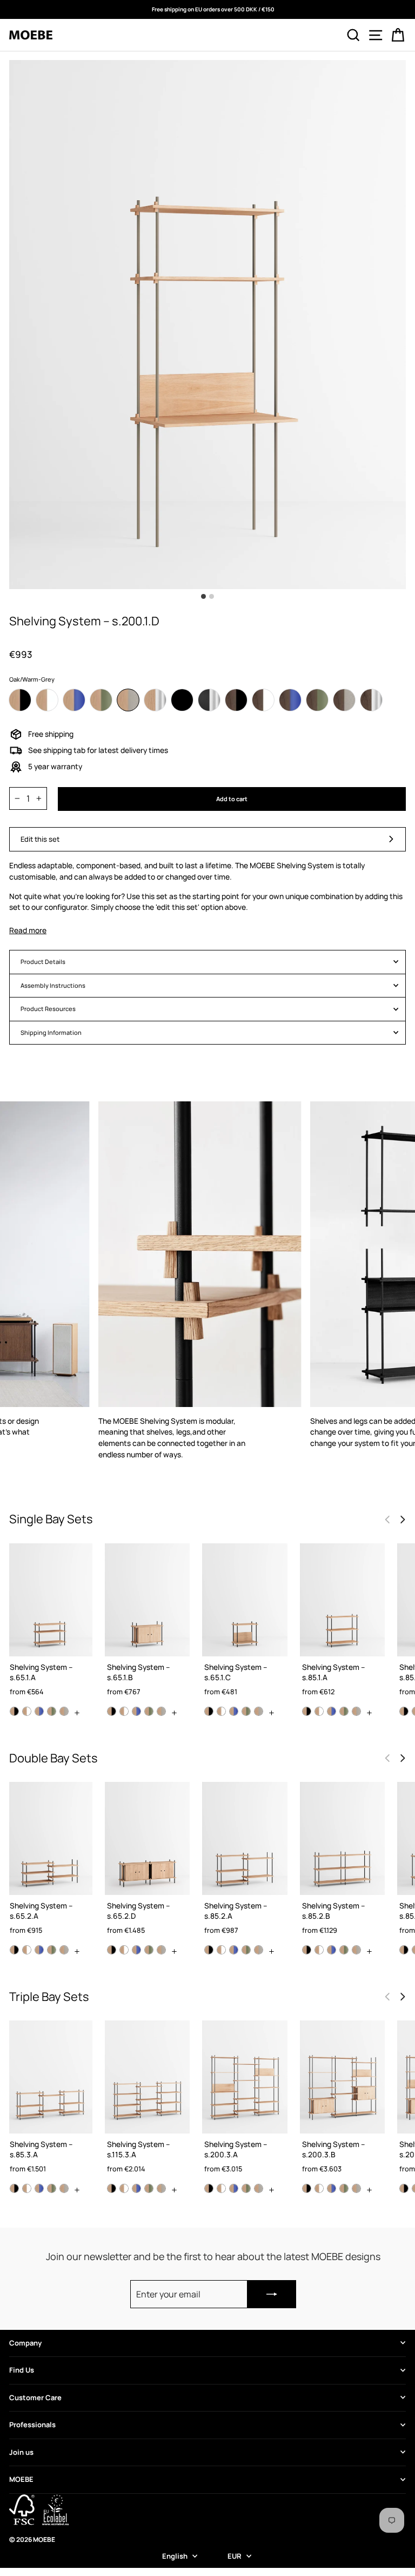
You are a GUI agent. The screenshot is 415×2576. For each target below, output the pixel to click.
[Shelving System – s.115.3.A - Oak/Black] (112, 2188)
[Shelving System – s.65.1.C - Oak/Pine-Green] (246, 1711)
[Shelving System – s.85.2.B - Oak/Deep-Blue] (332, 1950)
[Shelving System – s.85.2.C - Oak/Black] (404, 1950)
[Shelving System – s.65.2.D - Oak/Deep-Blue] (136, 1950)
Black (182, 700)
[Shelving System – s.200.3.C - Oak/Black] (404, 2188)
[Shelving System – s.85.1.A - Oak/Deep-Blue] (332, 1711)
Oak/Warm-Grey (128, 700)
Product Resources (48, 1009)
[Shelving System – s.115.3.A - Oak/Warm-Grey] (161, 2188)
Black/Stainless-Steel (209, 700)
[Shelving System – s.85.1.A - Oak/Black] (307, 1711)
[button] (403, 1520)
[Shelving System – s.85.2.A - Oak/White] (221, 1950)
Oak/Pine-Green (101, 700)
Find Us (22, 2370)
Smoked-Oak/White (263, 700)
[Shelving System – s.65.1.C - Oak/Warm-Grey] (259, 1711)
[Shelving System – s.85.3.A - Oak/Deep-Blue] (39, 2188)
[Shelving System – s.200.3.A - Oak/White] (221, 2188)
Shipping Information (51, 1032)
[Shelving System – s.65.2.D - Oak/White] (124, 1950)
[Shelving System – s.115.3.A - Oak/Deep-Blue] (136, 2188)
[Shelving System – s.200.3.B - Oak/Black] (307, 2188)
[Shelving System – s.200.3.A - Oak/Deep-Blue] (234, 2188)
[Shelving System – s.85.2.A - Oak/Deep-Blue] (234, 1950)
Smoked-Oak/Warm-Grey (344, 700)
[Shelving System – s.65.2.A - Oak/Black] (14, 1950)
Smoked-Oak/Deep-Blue (290, 700)
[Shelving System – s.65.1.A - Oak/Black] (14, 1711)
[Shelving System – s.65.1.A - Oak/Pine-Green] (52, 1711)
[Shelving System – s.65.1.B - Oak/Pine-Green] (149, 1711)
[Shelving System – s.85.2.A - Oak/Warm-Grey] (259, 1950)
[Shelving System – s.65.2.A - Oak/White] (27, 1950)
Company (25, 2343)
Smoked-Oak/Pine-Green (317, 700)
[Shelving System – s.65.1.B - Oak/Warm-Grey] (161, 1711)
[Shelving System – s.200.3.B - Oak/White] (319, 2188)
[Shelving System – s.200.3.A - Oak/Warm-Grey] (259, 2188)
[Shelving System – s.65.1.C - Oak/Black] (209, 1711)
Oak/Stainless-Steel (155, 700)
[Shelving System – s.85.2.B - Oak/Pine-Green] (344, 1950)
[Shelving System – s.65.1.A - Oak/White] (27, 1711)
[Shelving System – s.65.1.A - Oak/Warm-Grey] (64, 1711)
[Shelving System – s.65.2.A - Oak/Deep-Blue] (39, 1950)
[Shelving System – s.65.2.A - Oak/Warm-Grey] (64, 1950)
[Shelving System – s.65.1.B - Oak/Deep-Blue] (136, 1711)
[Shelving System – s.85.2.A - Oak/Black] (209, 1950)
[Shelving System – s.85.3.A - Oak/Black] (14, 2188)
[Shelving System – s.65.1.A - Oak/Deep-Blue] (39, 1711)
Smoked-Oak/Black (236, 700)
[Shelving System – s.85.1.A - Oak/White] (319, 1711)
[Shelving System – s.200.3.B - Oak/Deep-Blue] (332, 2188)
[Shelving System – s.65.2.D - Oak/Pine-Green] (149, 1950)
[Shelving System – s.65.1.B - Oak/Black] (112, 1711)
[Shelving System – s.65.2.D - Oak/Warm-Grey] (161, 1950)
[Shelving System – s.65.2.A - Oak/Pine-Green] (52, 1950)
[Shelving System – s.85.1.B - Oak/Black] (404, 1711)
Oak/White (47, 700)
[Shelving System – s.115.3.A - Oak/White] (124, 2188)
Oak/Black (20, 700)
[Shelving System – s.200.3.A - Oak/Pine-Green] (246, 2188)
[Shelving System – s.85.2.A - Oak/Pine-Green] (246, 1950)
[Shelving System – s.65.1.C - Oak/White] (221, 1711)
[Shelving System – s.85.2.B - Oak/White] (319, 1950)
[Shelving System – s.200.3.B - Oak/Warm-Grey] (356, 2188)
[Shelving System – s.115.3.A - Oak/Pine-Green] (149, 2188)
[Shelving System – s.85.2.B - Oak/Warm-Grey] (356, 1950)
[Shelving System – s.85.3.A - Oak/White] (27, 2188)
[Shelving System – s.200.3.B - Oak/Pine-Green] (344, 2188)
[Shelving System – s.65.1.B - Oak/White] (124, 1711)
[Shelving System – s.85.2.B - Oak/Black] (307, 1950)
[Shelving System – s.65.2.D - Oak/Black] (112, 1950)
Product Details (43, 962)
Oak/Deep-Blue (74, 700)
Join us (21, 2452)
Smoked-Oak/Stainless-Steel (371, 700)
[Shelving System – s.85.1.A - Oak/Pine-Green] (344, 1711)
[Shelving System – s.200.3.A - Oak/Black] (209, 2188)
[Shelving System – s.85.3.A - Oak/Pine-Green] (52, 2188)
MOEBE (21, 2479)
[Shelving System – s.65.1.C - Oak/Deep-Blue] (234, 1711)
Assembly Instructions (53, 985)
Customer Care (35, 2397)
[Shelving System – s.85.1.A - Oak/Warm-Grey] (356, 1711)
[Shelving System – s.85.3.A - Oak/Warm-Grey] (64, 2188)
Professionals (32, 2425)
